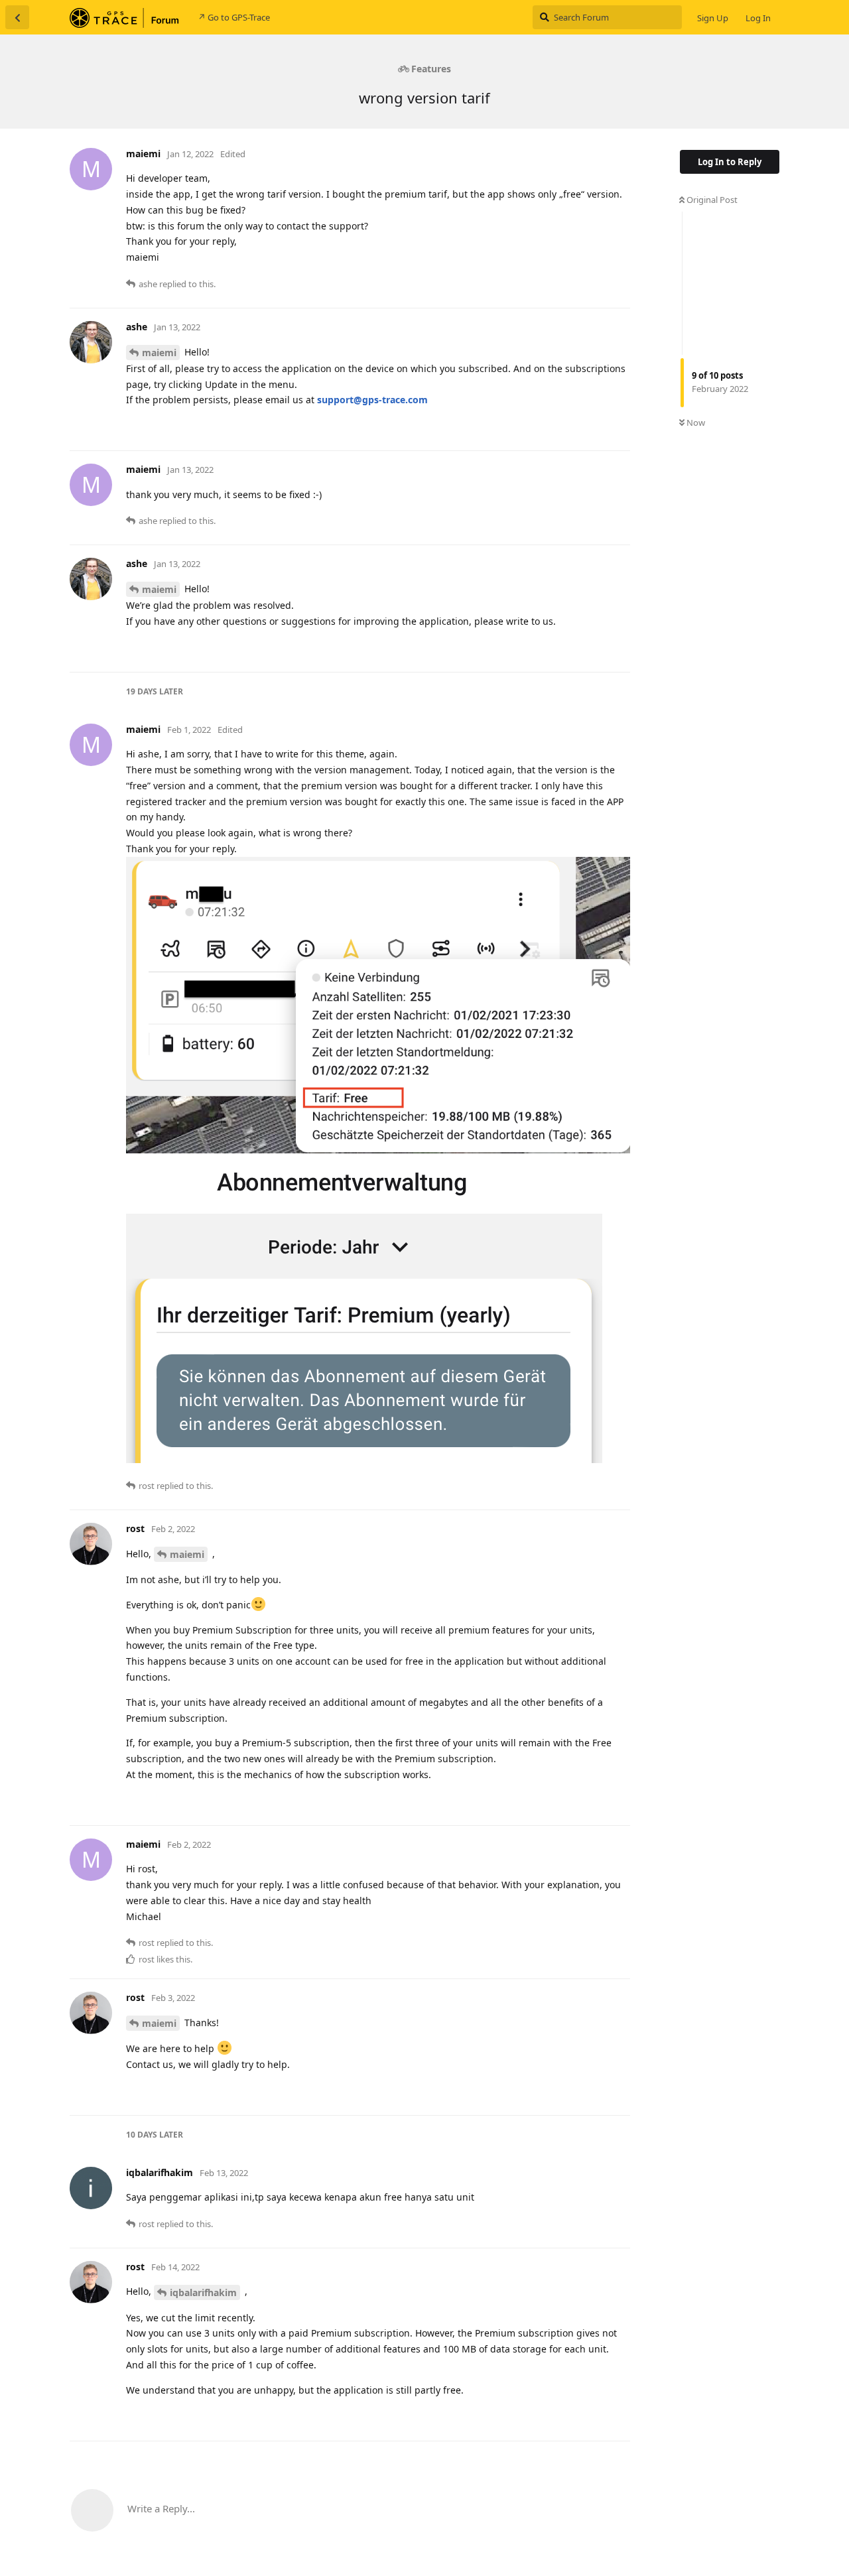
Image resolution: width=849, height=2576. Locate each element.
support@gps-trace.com (372, 400)
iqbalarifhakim (203, 2292)
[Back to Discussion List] (17, 17)
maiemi (159, 353)
